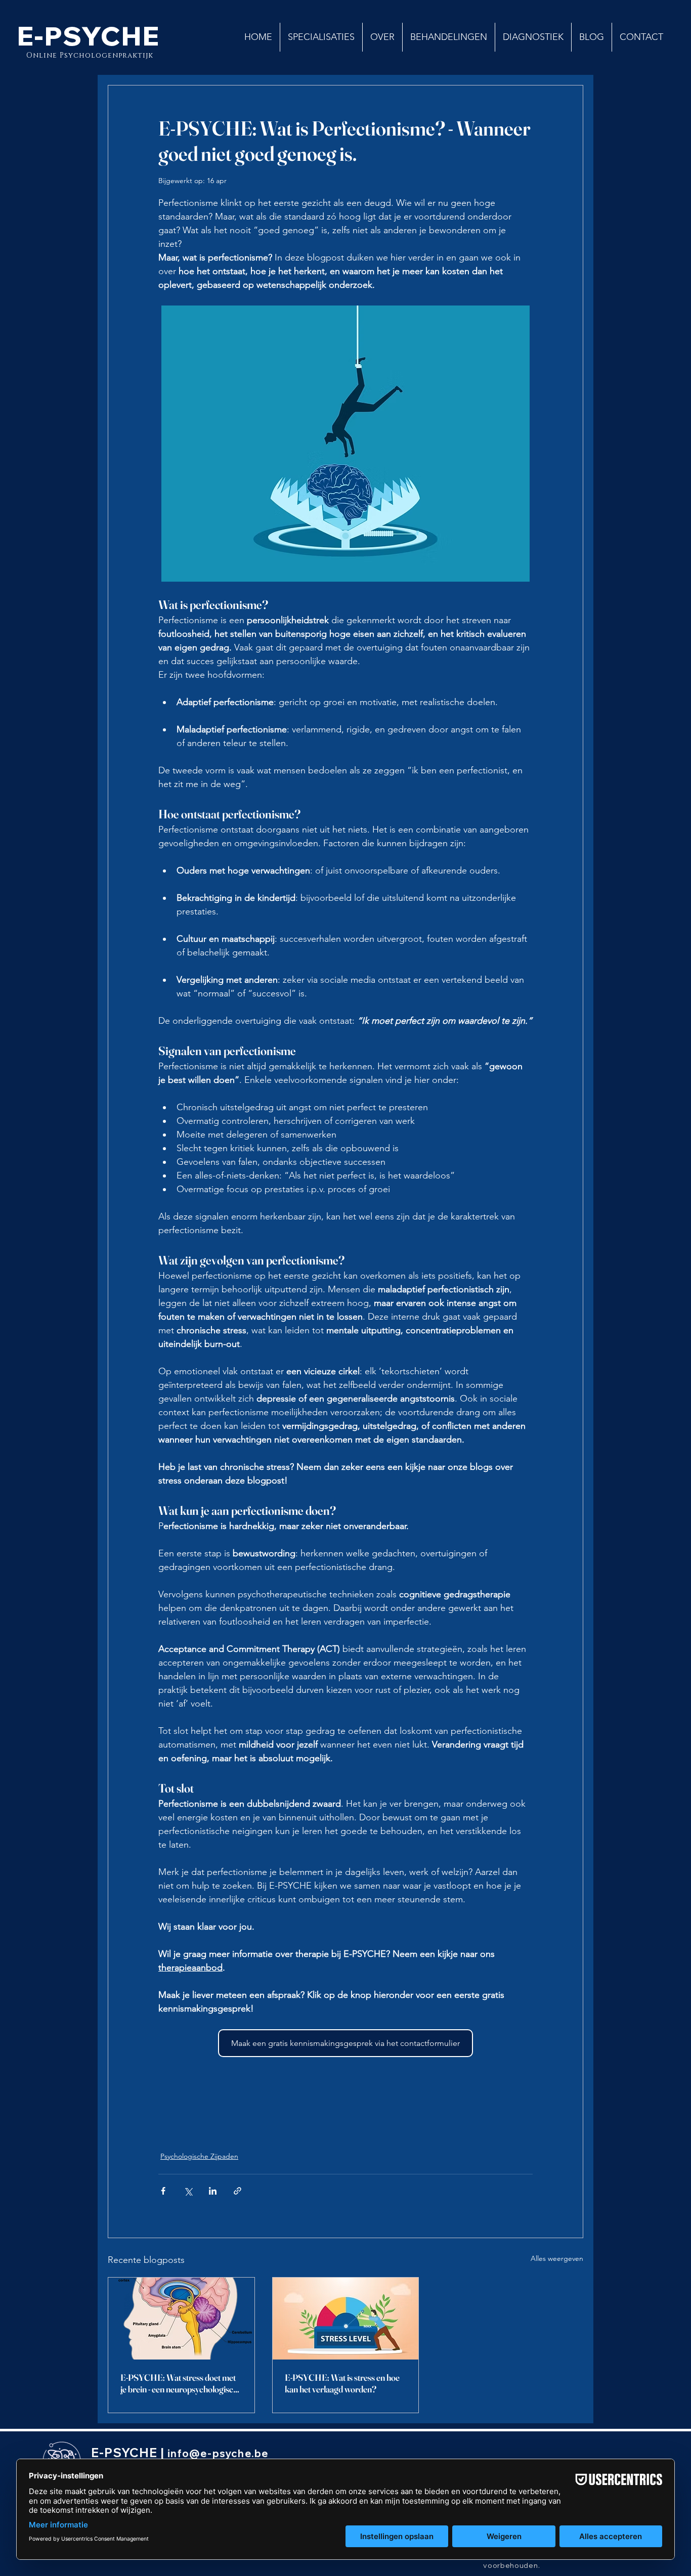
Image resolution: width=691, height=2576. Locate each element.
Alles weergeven (557, 2258)
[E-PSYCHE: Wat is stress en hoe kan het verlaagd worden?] (346, 2319)
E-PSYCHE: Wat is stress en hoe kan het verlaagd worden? (342, 2383)
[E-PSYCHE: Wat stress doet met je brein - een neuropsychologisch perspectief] (181, 2319)
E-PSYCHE (89, 36)
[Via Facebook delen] (163, 2191)
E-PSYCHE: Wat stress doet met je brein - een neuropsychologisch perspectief (179, 2383)
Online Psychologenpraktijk (91, 55)
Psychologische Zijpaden (199, 2156)
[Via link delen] (237, 2191)
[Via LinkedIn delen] (213, 2191)
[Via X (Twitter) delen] (188, 2191)
